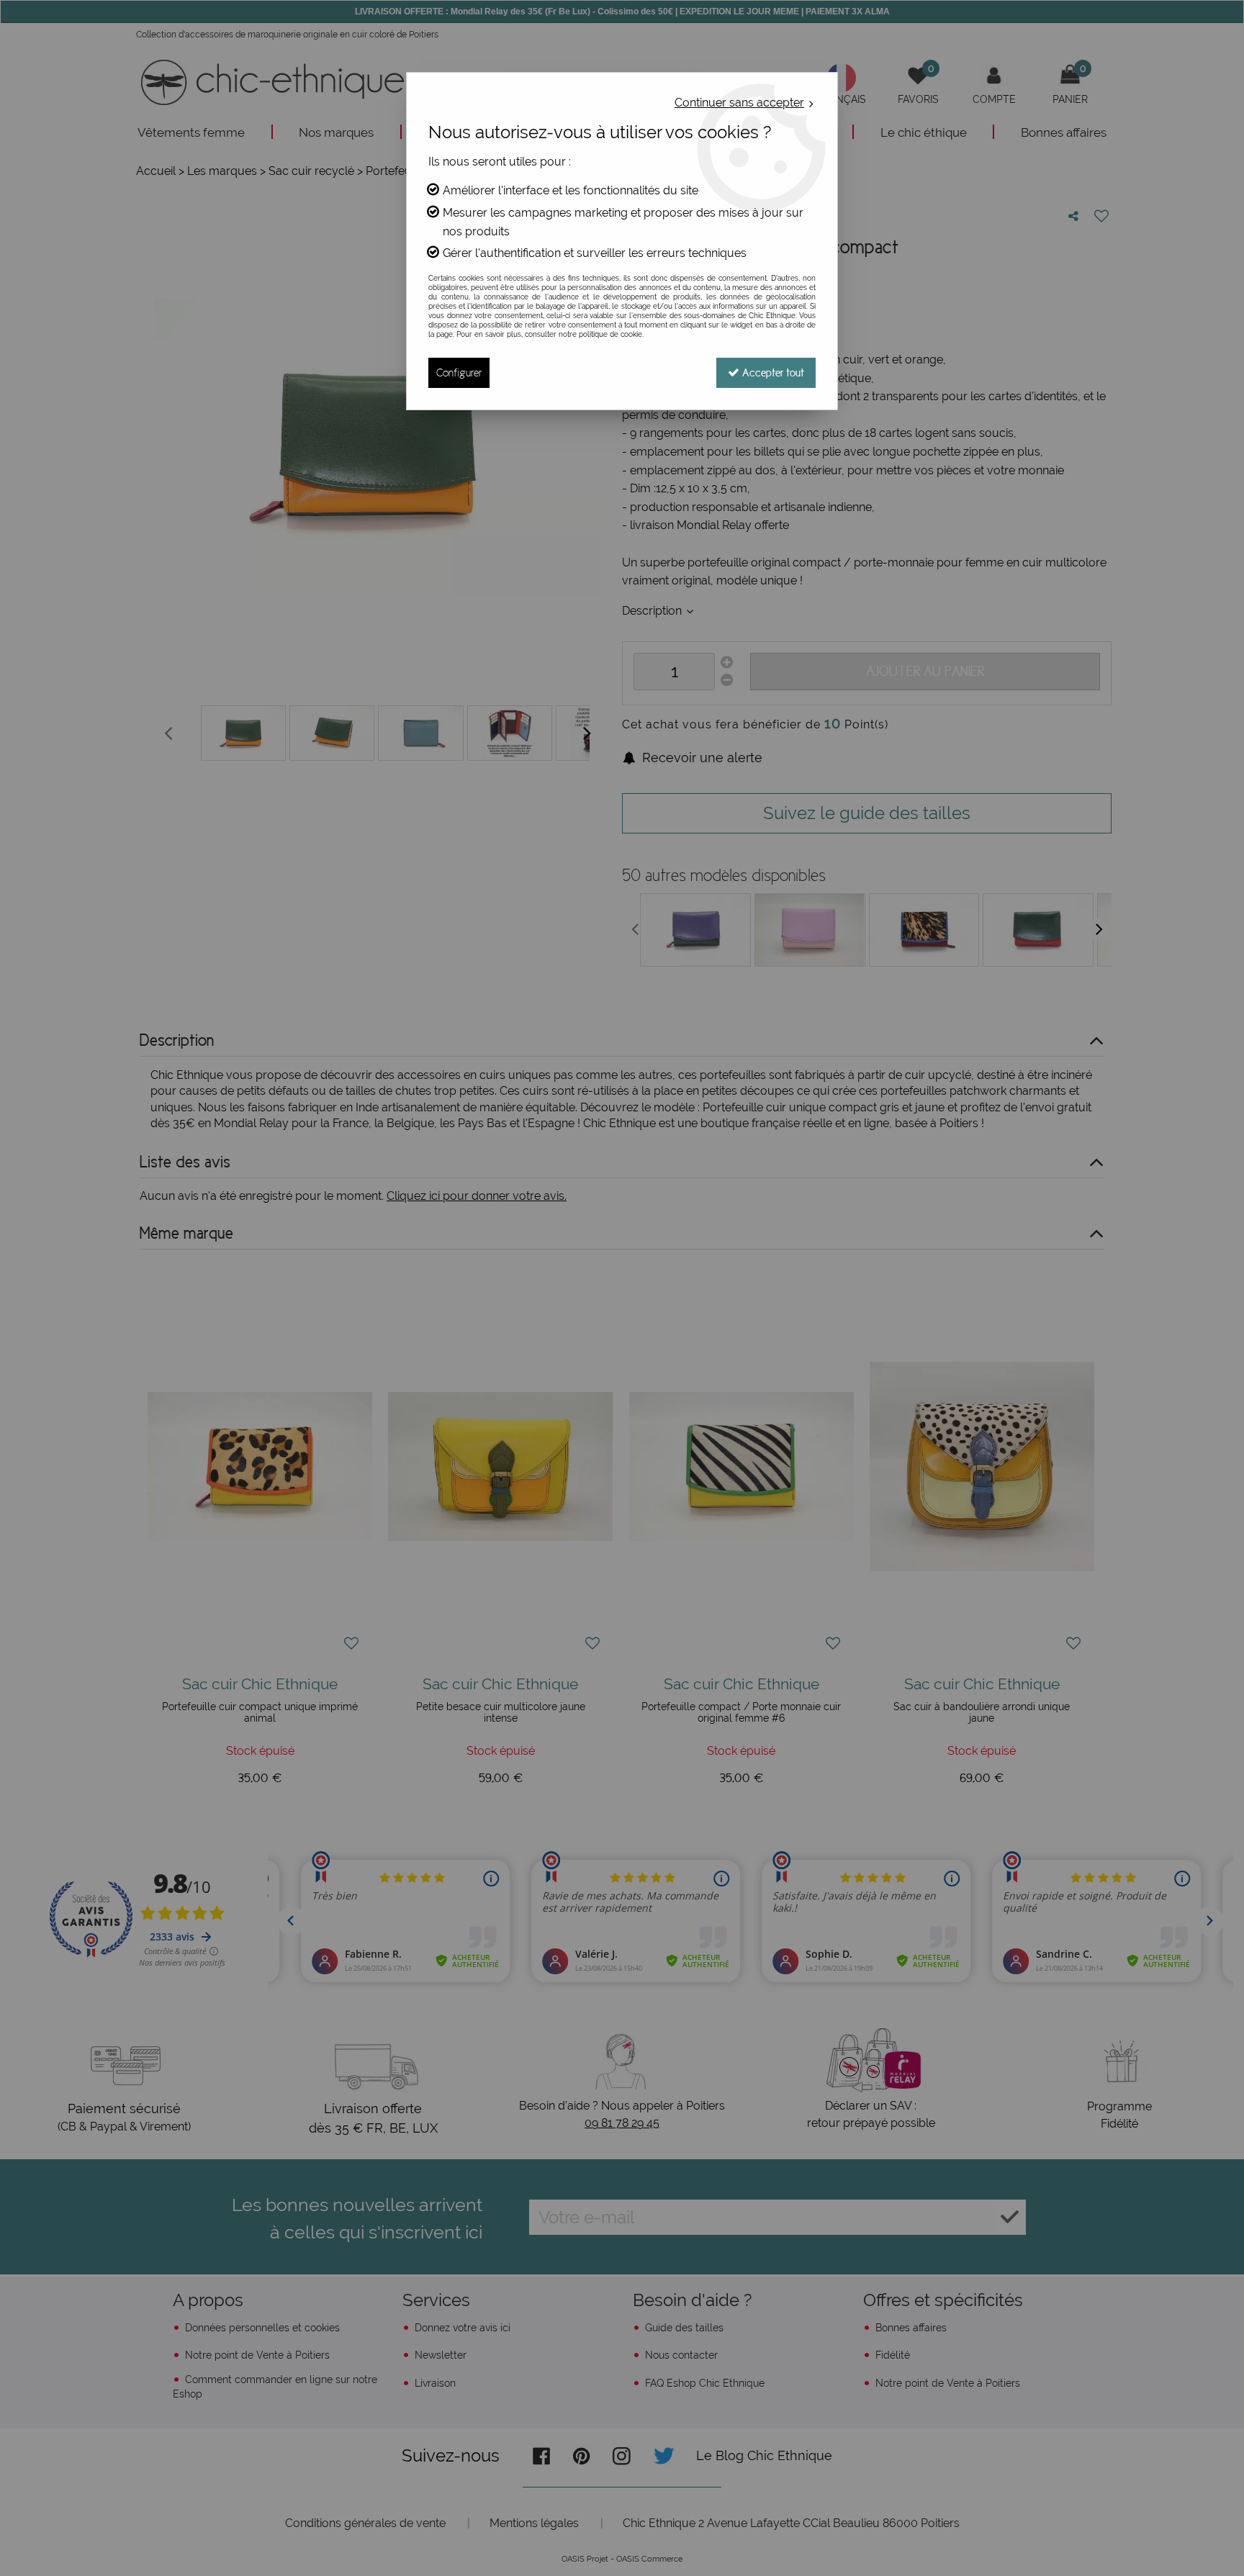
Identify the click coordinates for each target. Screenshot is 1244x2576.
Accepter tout (772, 372)
